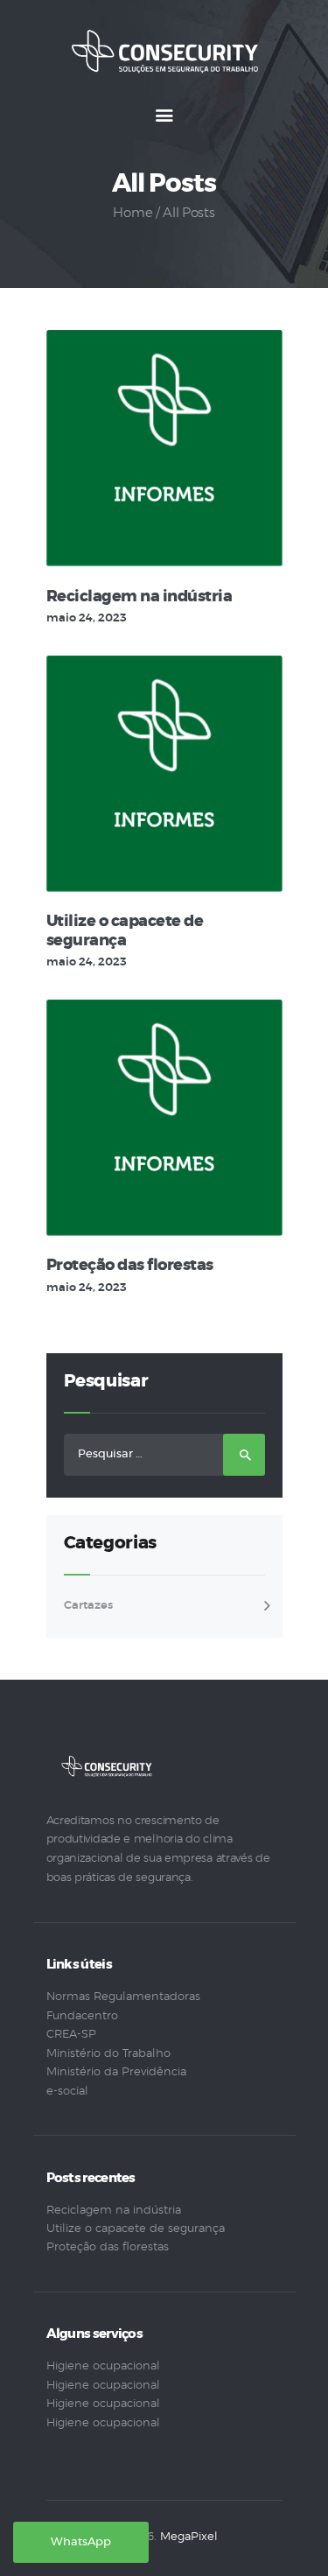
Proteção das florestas (130, 1266)
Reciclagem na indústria (140, 597)
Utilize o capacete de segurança (125, 931)
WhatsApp (81, 2542)
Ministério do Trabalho (108, 2054)
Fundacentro (82, 2016)
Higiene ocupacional (103, 2366)
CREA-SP (71, 2035)
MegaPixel (189, 2537)
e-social (67, 2092)
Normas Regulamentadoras (123, 1997)
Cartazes (88, 1606)
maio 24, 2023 (87, 618)
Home (133, 213)
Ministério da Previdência (116, 2072)
